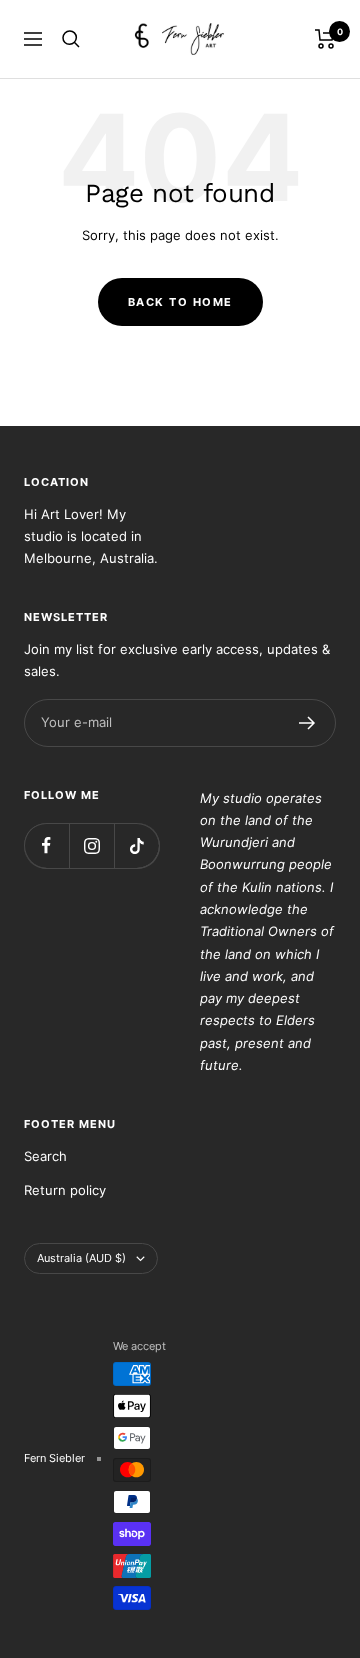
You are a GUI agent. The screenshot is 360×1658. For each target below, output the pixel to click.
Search (45, 1156)
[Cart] (325, 39)
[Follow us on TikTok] (136, 845)
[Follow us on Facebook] (46, 845)
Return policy (65, 1190)
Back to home (180, 302)
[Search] (71, 39)
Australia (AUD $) (81, 1258)
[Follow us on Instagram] (91, 845)
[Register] (307, 723)
